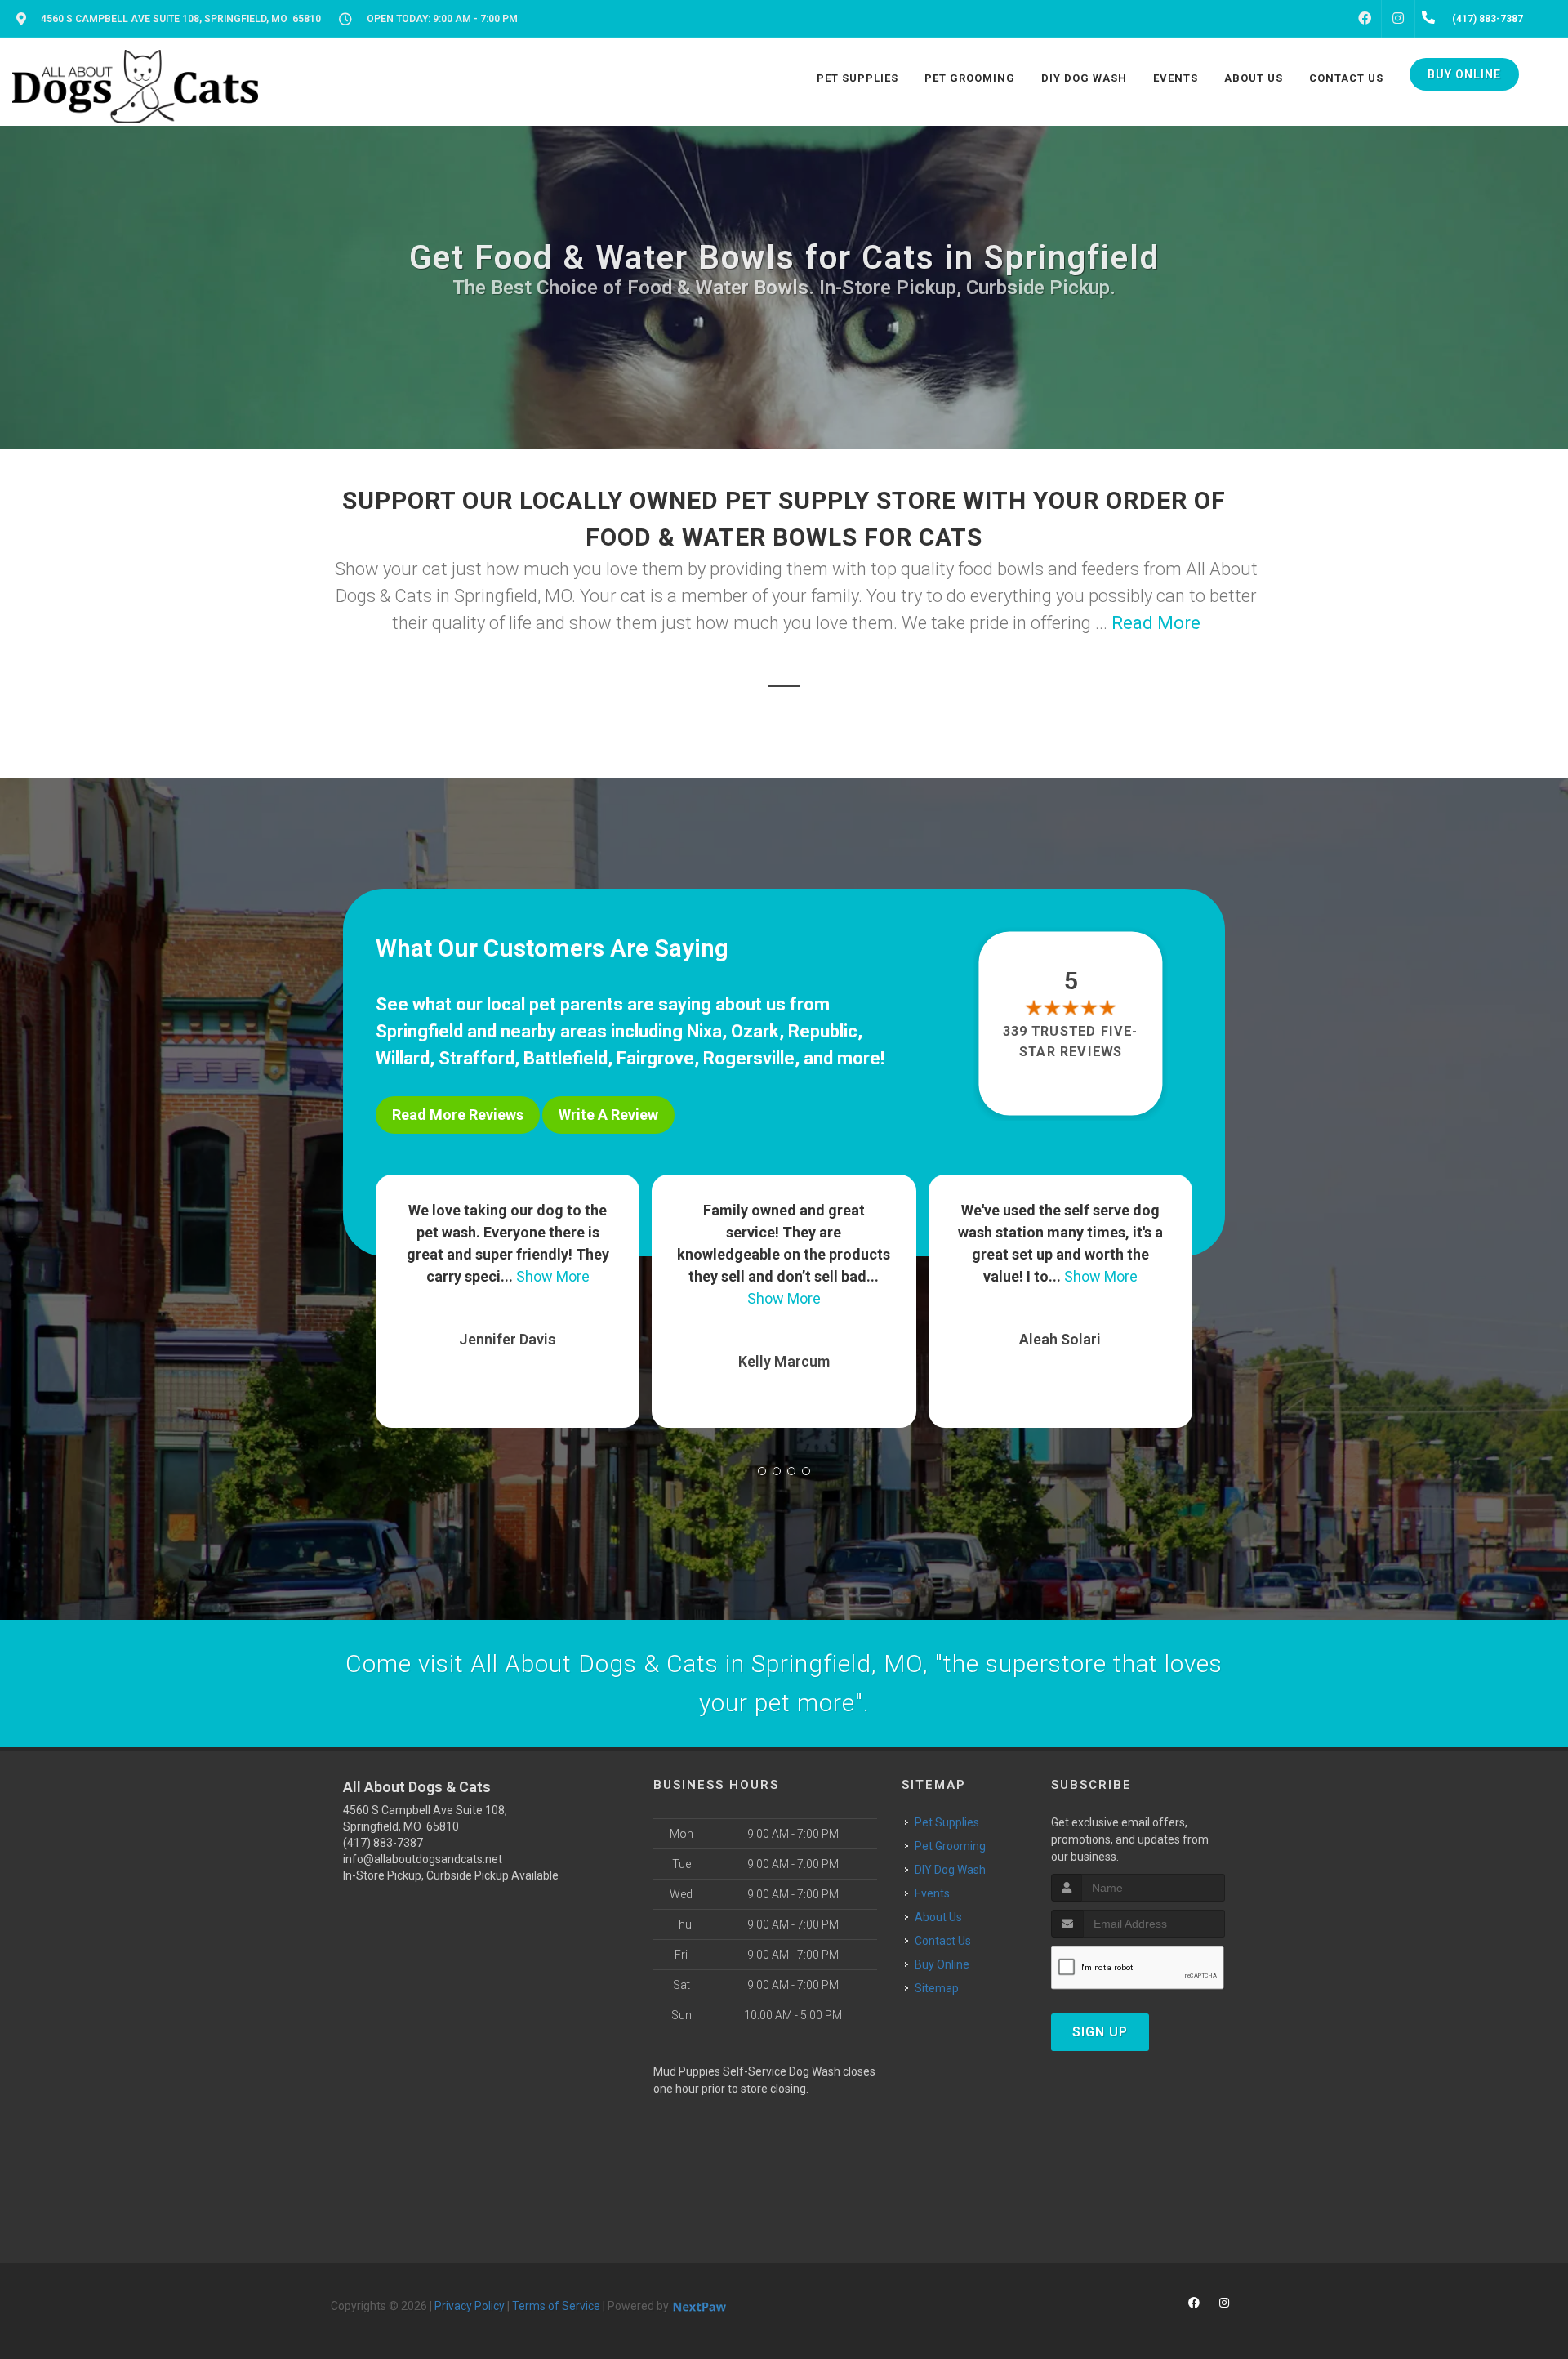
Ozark (755, 1031)
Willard (403, 1058)
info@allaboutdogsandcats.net (423, 1859)
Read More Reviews (458, 1115)
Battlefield (566, 1058)
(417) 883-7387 (383, 1843)
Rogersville (749, 1058)
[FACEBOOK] (1365, 19)
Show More (508, 1298)
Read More (1156, 623)
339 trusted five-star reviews (1071, 1041)
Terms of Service (556, 2306)
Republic (823, 1031)
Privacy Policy (470, 2306)
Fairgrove (655, 1058)
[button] (762, 1471)
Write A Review (608, 1115)
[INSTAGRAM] (1398, 19)
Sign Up (1100, 2032)
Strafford (477, 1058)
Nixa (704, 1031)
